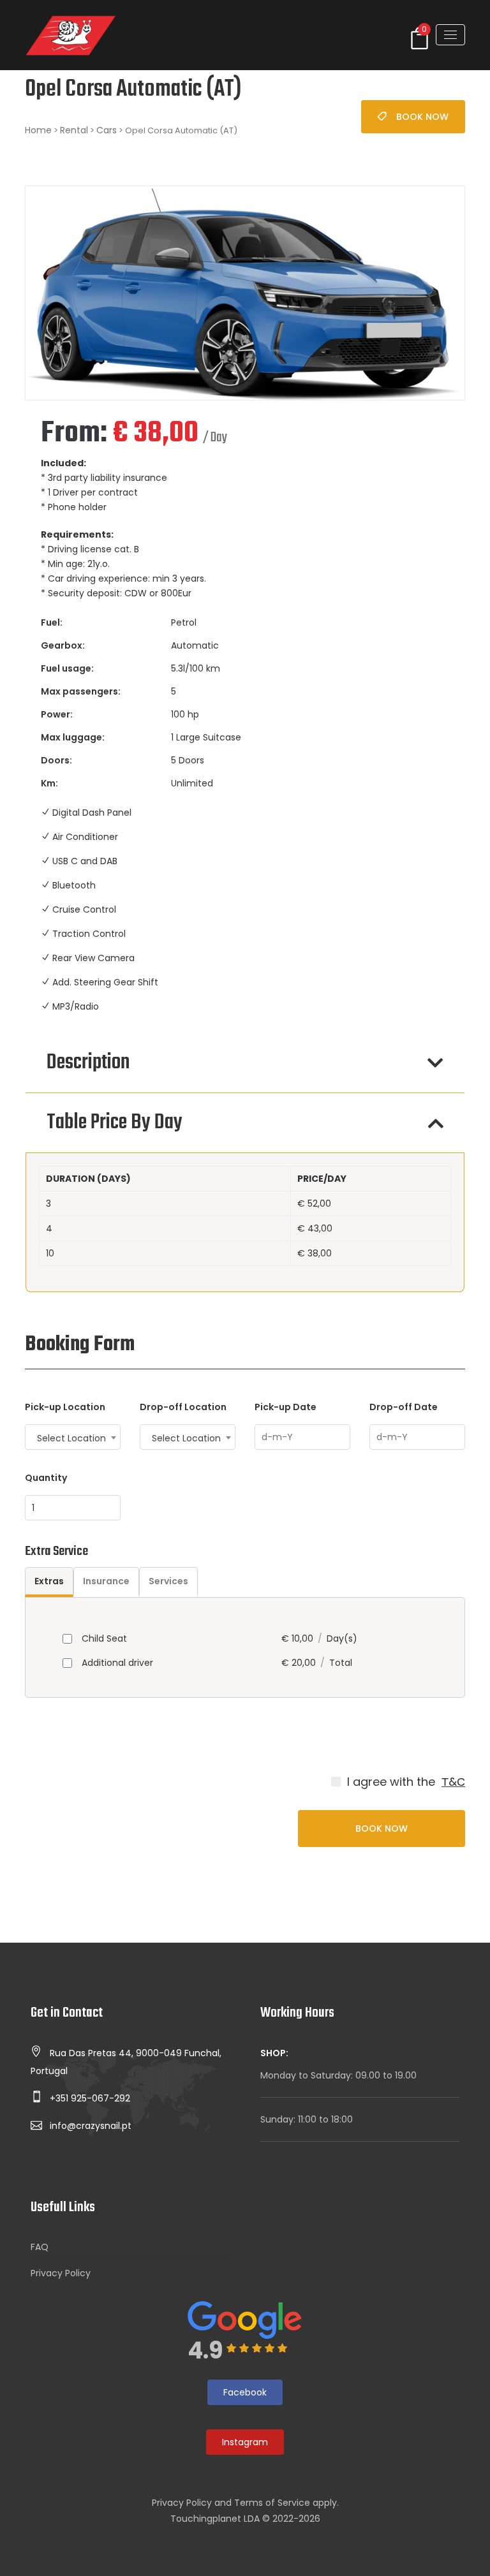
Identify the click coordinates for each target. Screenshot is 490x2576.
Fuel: (52, 622)
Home (38, 130)
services (168, 1581)
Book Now (422, 117)
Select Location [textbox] (71, 1438)
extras (49, 1581)
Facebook (245, 2392)
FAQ (40, 2247)
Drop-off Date (404, 1407)
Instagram (245, 2442)
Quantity (46, 1478)
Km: (49, 783)
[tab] (49, 1582)
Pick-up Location (65, 1407)
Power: (57, 714)
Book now (382, 1829)
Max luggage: (73, 737)
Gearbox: (63, 645)
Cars (107, 130)
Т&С (453, 1782)
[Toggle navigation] (450, 35)
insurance (106, 1581)
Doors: (56, 760)
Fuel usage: (67, 668)
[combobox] (73, 1437)
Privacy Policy (61, 2273)
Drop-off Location (183, 1407)
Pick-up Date (286, 1407)
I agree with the (391, 1782)
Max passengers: (81, 691)
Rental (74, 130)
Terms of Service (272, 2503)
